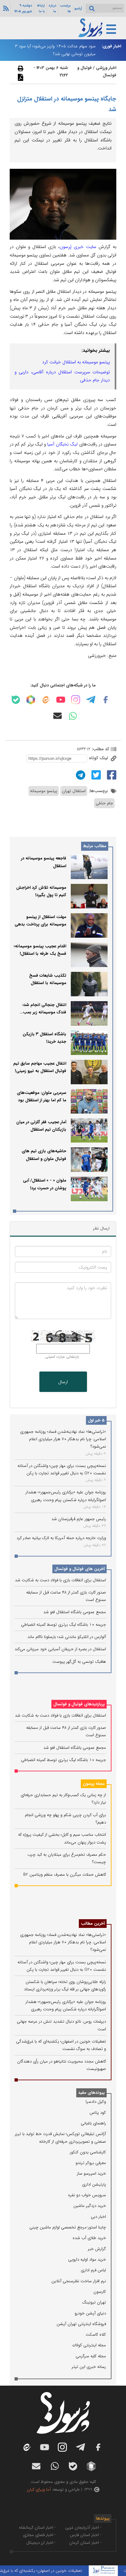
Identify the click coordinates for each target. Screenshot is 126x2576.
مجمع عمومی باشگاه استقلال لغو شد (75, 1612)
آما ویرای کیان (39, 2490)
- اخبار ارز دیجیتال (41, 2543)
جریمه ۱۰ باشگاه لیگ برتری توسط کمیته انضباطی (63, 1625)
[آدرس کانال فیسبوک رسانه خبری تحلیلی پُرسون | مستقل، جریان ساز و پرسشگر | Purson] (106, 700)
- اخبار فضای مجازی (39, 2535)
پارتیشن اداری (94, 2184)
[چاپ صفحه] (20, 68)
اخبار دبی (98, 2217)
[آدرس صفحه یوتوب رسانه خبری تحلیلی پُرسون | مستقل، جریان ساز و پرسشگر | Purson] (61, 700)
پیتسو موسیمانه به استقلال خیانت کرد (76, 362)
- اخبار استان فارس (86, 2535)
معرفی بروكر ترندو (91, 2163)
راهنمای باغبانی (93, 2123)
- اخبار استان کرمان (85, 2543)
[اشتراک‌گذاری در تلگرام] (80, 775)
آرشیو (78, 8)
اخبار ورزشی (106, 68)
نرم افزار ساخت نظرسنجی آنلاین (79, 2281)
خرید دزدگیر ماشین (90, 2206)
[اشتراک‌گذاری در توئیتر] (95, 775)
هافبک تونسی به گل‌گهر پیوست (79, 1662)
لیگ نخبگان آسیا (62, 444)
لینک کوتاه (99, 758)
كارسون (100, 2292)
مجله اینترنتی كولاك (89, 2345)
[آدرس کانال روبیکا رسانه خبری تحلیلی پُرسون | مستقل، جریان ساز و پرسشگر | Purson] (31, 700)
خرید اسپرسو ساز (91, 2174)
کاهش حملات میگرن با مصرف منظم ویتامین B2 (65, 1875)
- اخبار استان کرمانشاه (37, 2528)
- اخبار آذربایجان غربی (83, 2528)
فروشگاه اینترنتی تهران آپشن (81, 2324)
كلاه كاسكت (96, 2335)
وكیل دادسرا (96, 2102)
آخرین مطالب (93, 1924)
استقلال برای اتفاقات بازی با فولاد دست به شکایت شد (60, 1580)
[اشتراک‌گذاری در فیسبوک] (111, 775)
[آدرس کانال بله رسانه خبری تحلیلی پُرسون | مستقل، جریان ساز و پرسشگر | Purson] (16, 700)
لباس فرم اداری (93, 2270)
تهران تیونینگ (94, 2302)
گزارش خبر (97, 2249)
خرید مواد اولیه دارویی (87, 2260)
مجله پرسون (94, 1784)
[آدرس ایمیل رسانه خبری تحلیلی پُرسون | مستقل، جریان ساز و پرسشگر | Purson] (58, 716)
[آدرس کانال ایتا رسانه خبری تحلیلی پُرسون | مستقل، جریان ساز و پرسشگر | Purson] (46, 700)
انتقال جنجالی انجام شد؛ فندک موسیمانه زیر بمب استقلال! (44, 1012)
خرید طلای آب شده (89, 2238)
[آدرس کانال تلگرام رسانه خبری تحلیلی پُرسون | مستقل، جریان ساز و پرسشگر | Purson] (91, 700)
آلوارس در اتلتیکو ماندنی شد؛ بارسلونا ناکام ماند (67, 1637)
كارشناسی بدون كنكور (88, 2152)
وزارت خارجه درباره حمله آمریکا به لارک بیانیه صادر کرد (61, 1538)
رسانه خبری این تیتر (89, 2367)
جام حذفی (104, 803)
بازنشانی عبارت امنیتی (62, 1357)
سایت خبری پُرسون (78, 247)
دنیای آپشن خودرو (90, 2313)
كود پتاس (98, 2113)
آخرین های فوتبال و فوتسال (79, 1569)
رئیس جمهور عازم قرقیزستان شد (79, 1519)
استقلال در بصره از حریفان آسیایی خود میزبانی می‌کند (60, 1649)
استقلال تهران (74, 791)
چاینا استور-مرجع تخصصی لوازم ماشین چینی (68, 2227)
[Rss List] (5, 8)
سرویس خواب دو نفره (87, 2195)
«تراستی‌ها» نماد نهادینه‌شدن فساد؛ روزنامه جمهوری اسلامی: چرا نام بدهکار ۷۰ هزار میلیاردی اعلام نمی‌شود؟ (63, 1439)
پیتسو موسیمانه (44, 791)
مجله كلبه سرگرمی (91, 2356)
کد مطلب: (100, 749)
